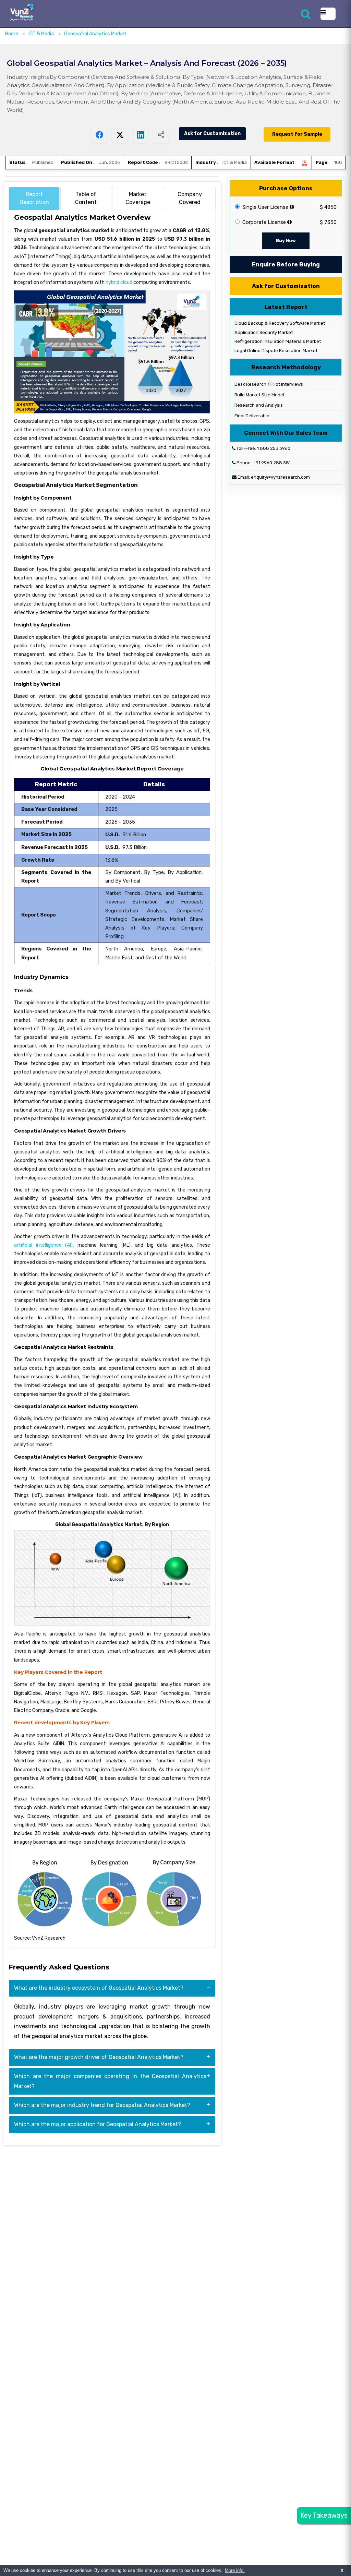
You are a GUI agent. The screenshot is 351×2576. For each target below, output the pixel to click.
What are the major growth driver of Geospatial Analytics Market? (99, 2057)
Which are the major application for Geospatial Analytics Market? (98, 2124)
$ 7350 (328, 222)
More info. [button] (235, 2570)
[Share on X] (120, 135)
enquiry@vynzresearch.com (280, 477)
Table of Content (86, 198)
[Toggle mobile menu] (328, 14)
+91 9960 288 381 (272, 463)
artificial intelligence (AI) (43, 1245)
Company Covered (190, 198)
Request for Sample (297, 134)
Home (12, 34)
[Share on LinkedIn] (140, 135)
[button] (332, 2557)
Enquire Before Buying (286, 264)
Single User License (265, 207)
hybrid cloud (119, 282)
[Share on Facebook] (99, 135)
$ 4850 (328, 207)
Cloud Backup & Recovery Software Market (279, 323)
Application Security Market (263, 332)
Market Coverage (138, 198)
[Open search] (306, 14)
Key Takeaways (324, 2515)
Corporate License (263, 222)
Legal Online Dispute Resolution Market (275, 351)
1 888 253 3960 (274, 448)
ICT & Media (42, 34)
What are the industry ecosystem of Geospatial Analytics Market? (99, 1988)
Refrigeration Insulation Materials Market (277, 341)
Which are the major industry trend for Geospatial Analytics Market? (102, 2105)
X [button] (342, 2570)
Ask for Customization (212, 134)
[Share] (161, 135)
